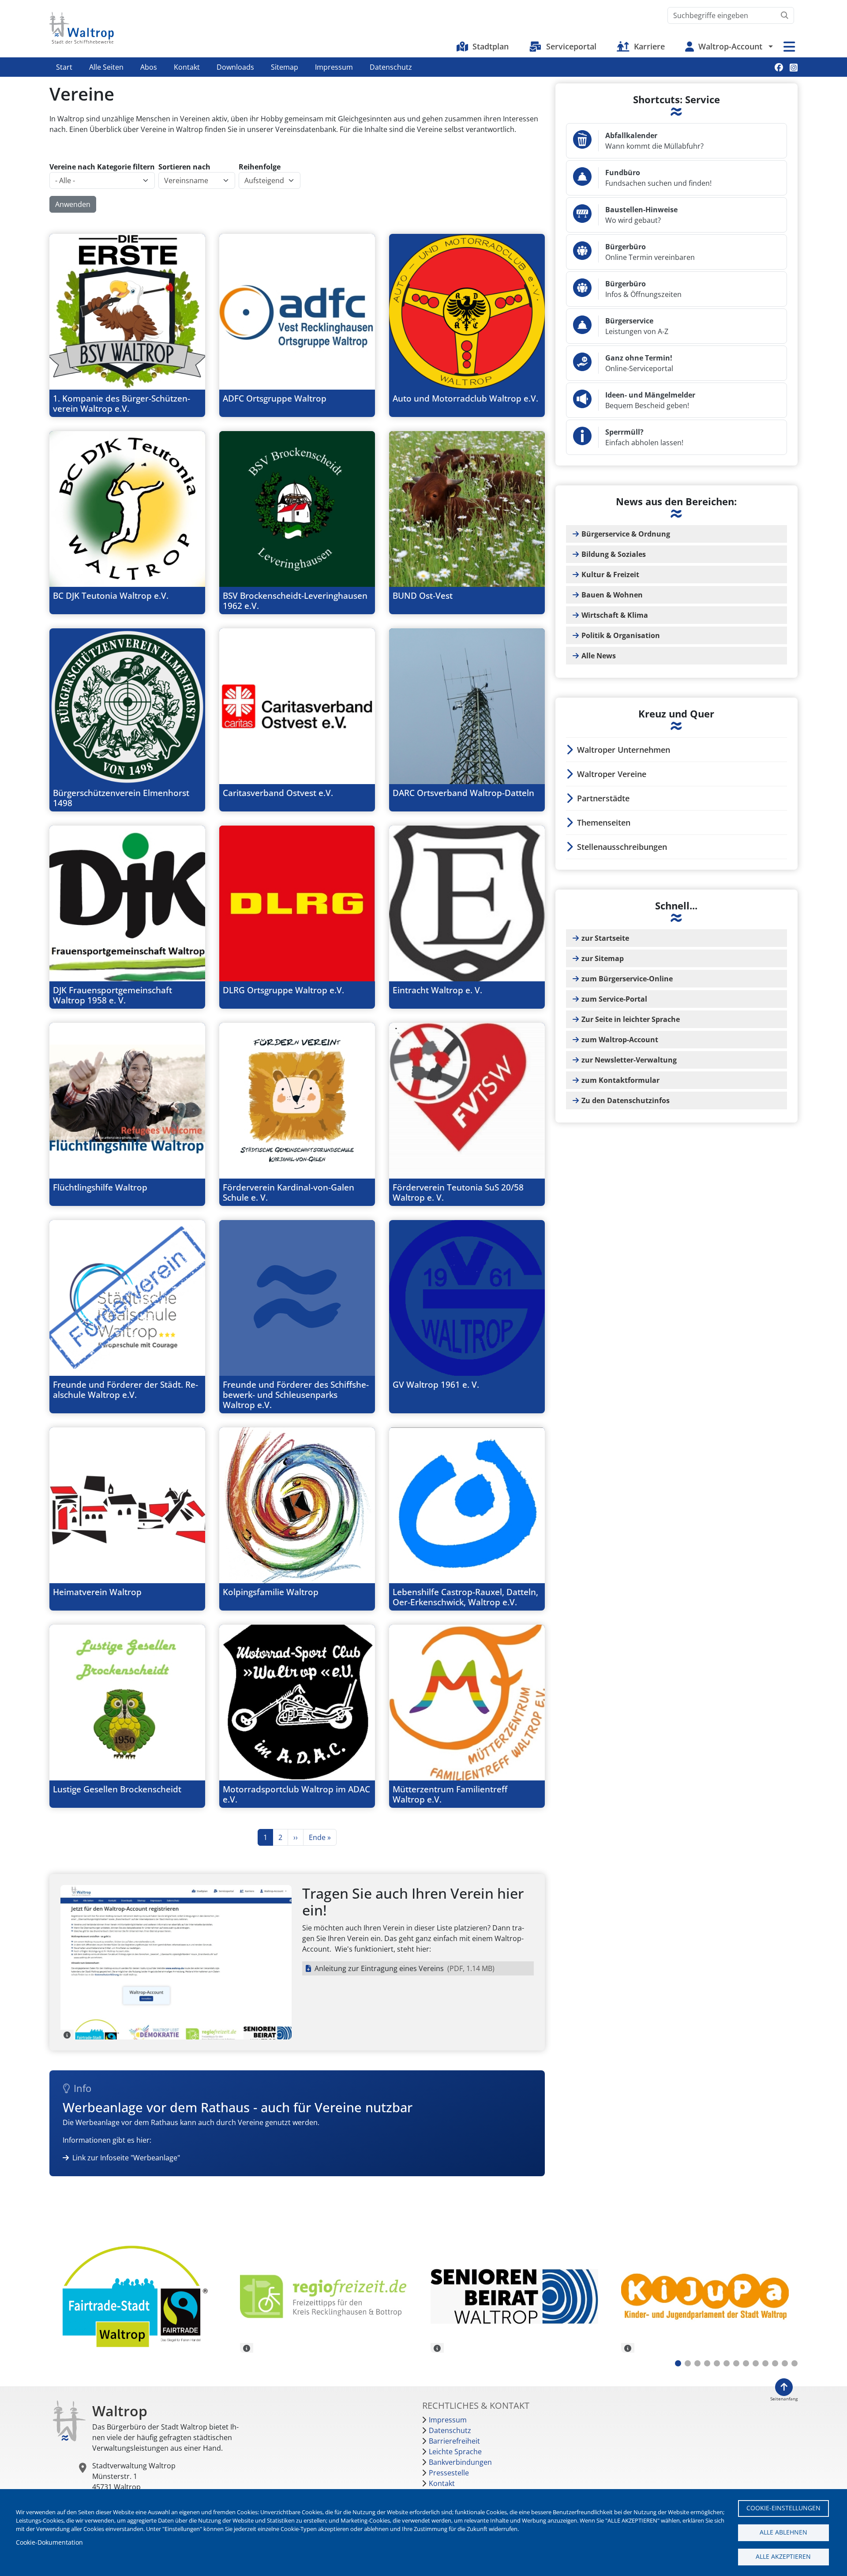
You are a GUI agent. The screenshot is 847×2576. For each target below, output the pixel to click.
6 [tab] (727, 2363)
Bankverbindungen (460, 2462)
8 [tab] (746, 2363)
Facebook (779, 67)
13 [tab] (795, 2363)
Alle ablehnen (783, 2532)
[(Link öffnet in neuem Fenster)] (329, 2296)
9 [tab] (756, 2363)
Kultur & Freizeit (610, 575)
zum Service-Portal (614, 999)
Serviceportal (571, 46)
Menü (789, 47)
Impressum (334, 67)
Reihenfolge (260, 167)
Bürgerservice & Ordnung (626, 534)
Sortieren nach (184, 167)
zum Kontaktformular (620, 1080)
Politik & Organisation (621, 635)
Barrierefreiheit (454, 2441)
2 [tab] (688, 2363)
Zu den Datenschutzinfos (626, 1100)
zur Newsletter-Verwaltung (629, 1060)
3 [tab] (697, 2363)
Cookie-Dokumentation (49, 2542)
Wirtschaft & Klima (615, 615)
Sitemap (285, 67)
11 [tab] (775, 2363)
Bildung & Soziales (614, 554)
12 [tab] (785, 2363)
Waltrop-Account (730, 46)
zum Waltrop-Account (620, 1040)
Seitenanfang (784, 2399)
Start (64, 67)
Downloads (235, 67)
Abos (149, 67)
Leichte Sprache (455, 2452)
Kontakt (187, 67)
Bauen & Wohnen (612, 595)
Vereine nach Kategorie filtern (102, 167)
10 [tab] (765, 2363)
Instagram (794, 67)
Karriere (649, 46)
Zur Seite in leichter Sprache (631, 1019)
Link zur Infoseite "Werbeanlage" (126, 2158)
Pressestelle (449, 2473)
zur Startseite (605, 938)
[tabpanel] (138, 2298)
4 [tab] (707, 2363)
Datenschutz (391, 67)
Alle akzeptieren (783, 2556)
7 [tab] (736, 2363)
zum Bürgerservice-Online (627, 979)
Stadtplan (491, 46)
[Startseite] (82, 28)
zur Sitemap (603, 958)
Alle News (599, 656)
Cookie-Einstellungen (783, 2508)
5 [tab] (717, 2363)
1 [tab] (678, 2363)
